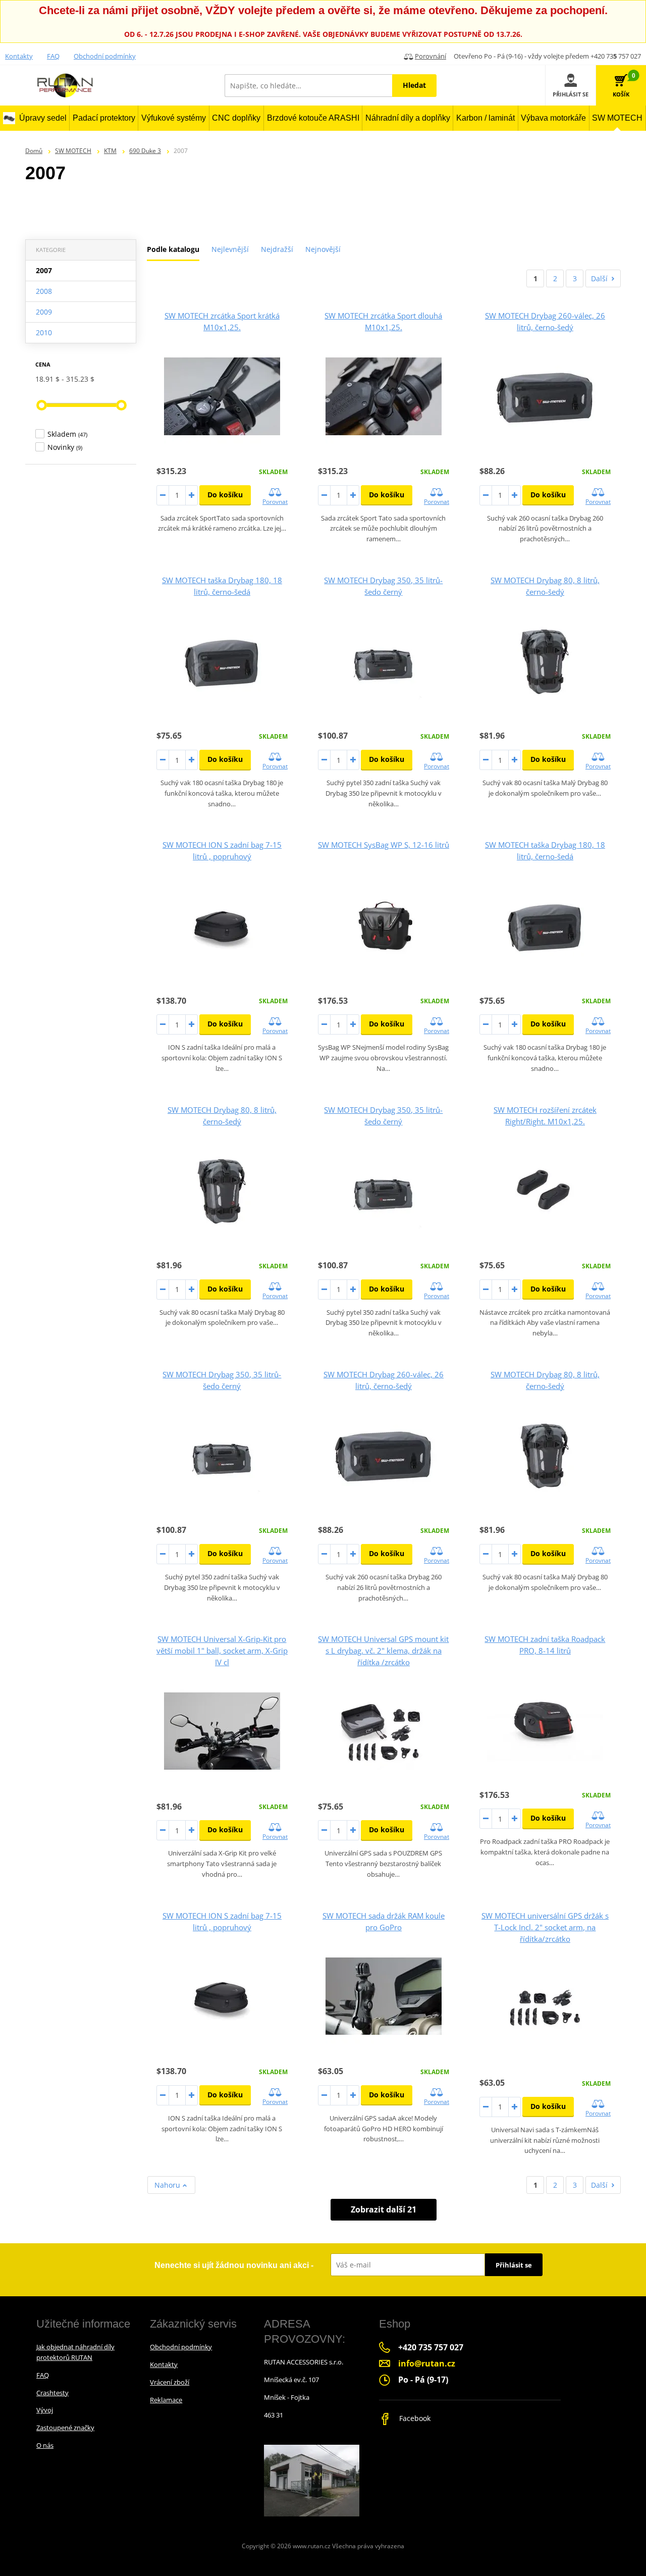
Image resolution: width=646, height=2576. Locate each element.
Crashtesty (52, 2393)
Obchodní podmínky (105, 56)
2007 (44, 270)
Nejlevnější (230, 249)
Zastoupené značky (65, 2428)
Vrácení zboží (170, 2382)
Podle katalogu (173, 249)
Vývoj (45, 2410)
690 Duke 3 (145, 151)
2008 (44, 291)
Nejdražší (277, 249)
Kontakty (19, 56)
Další (599, 278)
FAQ (53, 56)
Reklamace (166, 2400)
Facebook (414, 2418)
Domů (34, 151)
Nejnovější (323, 249)
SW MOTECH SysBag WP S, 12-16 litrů (384, 845)
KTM (110, 151)
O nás (45, 2445)
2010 (44, 332)
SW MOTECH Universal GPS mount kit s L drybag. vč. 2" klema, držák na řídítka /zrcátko (383, 1651)
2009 (44, 312)
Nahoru (168, 2185)
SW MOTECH (73, 151)
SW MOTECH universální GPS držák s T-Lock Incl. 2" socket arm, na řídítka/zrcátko (545, 1927)
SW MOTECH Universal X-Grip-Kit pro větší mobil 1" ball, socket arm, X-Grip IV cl (222, 1651)
